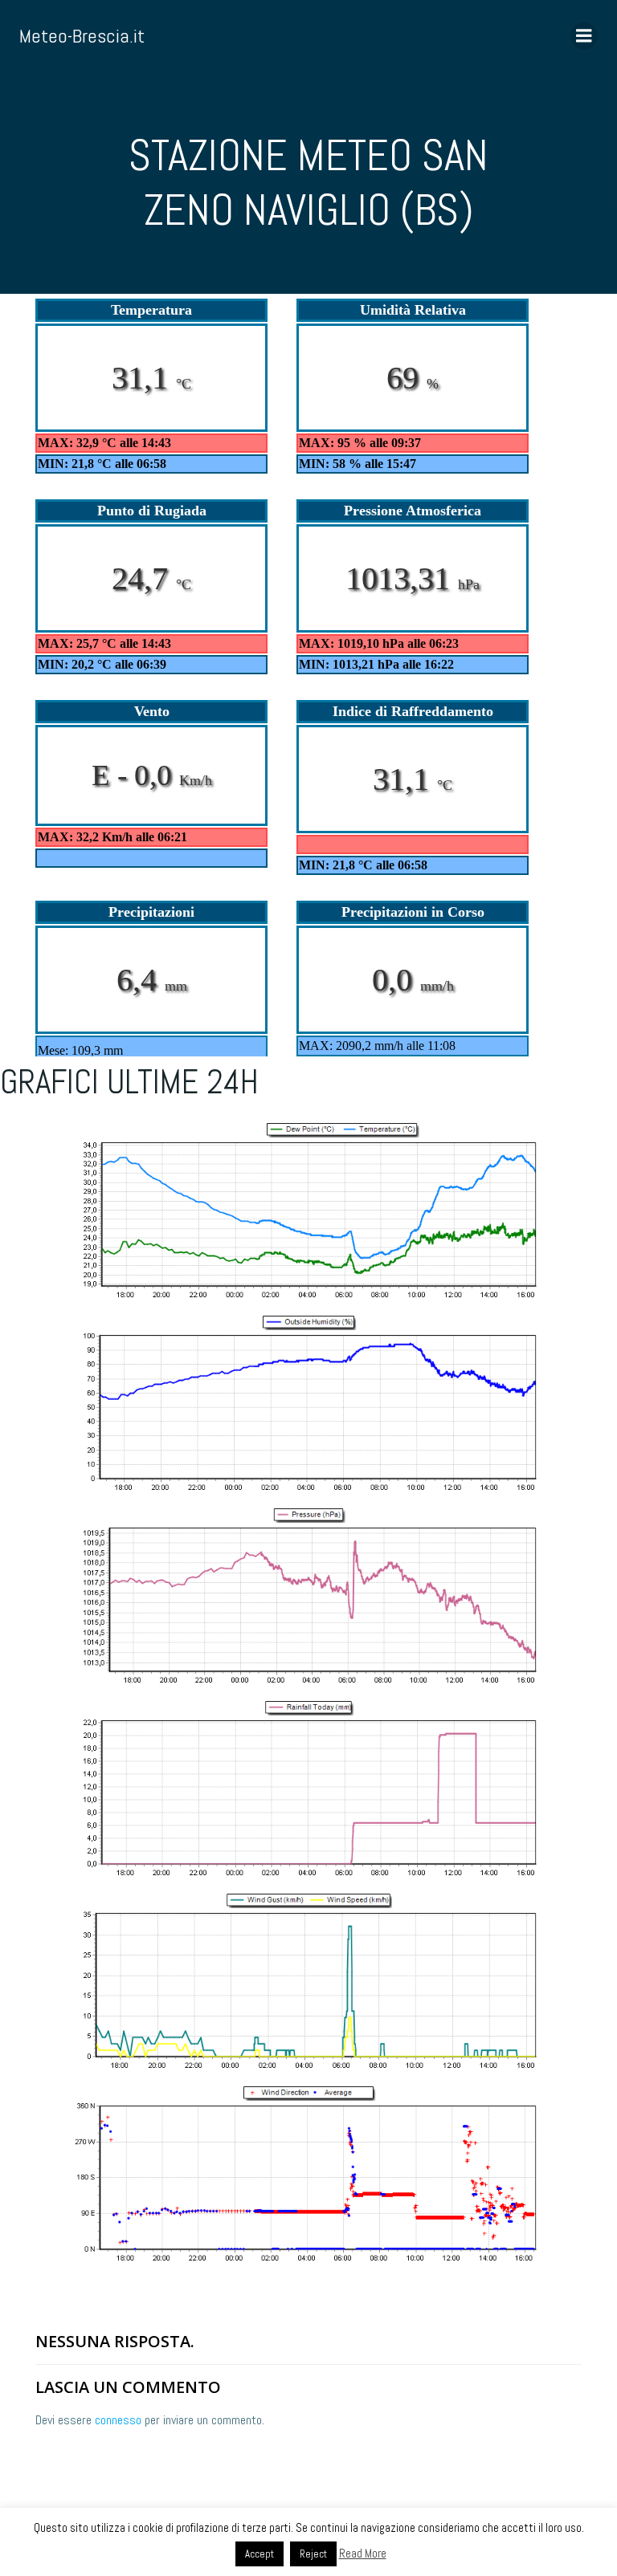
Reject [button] (313, 2554)
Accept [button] (259, 2554)
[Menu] (584, 36)
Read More (363, 2553)
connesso (118, 2420)
